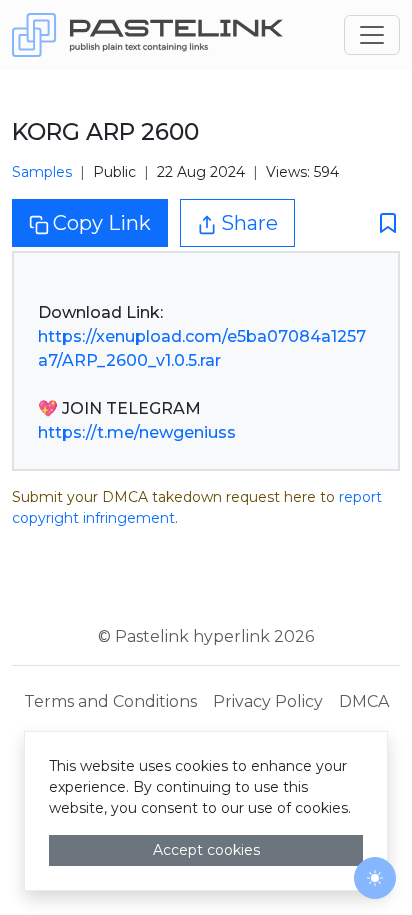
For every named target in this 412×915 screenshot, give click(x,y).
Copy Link (102, 223)
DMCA (364, 701)
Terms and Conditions (110, 701)
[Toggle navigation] (372, 35)
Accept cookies (206, 850)
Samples (42, 172)
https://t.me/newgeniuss (137, 432)
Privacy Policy (268, 701)
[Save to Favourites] (382, 223)
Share (249, 223)
